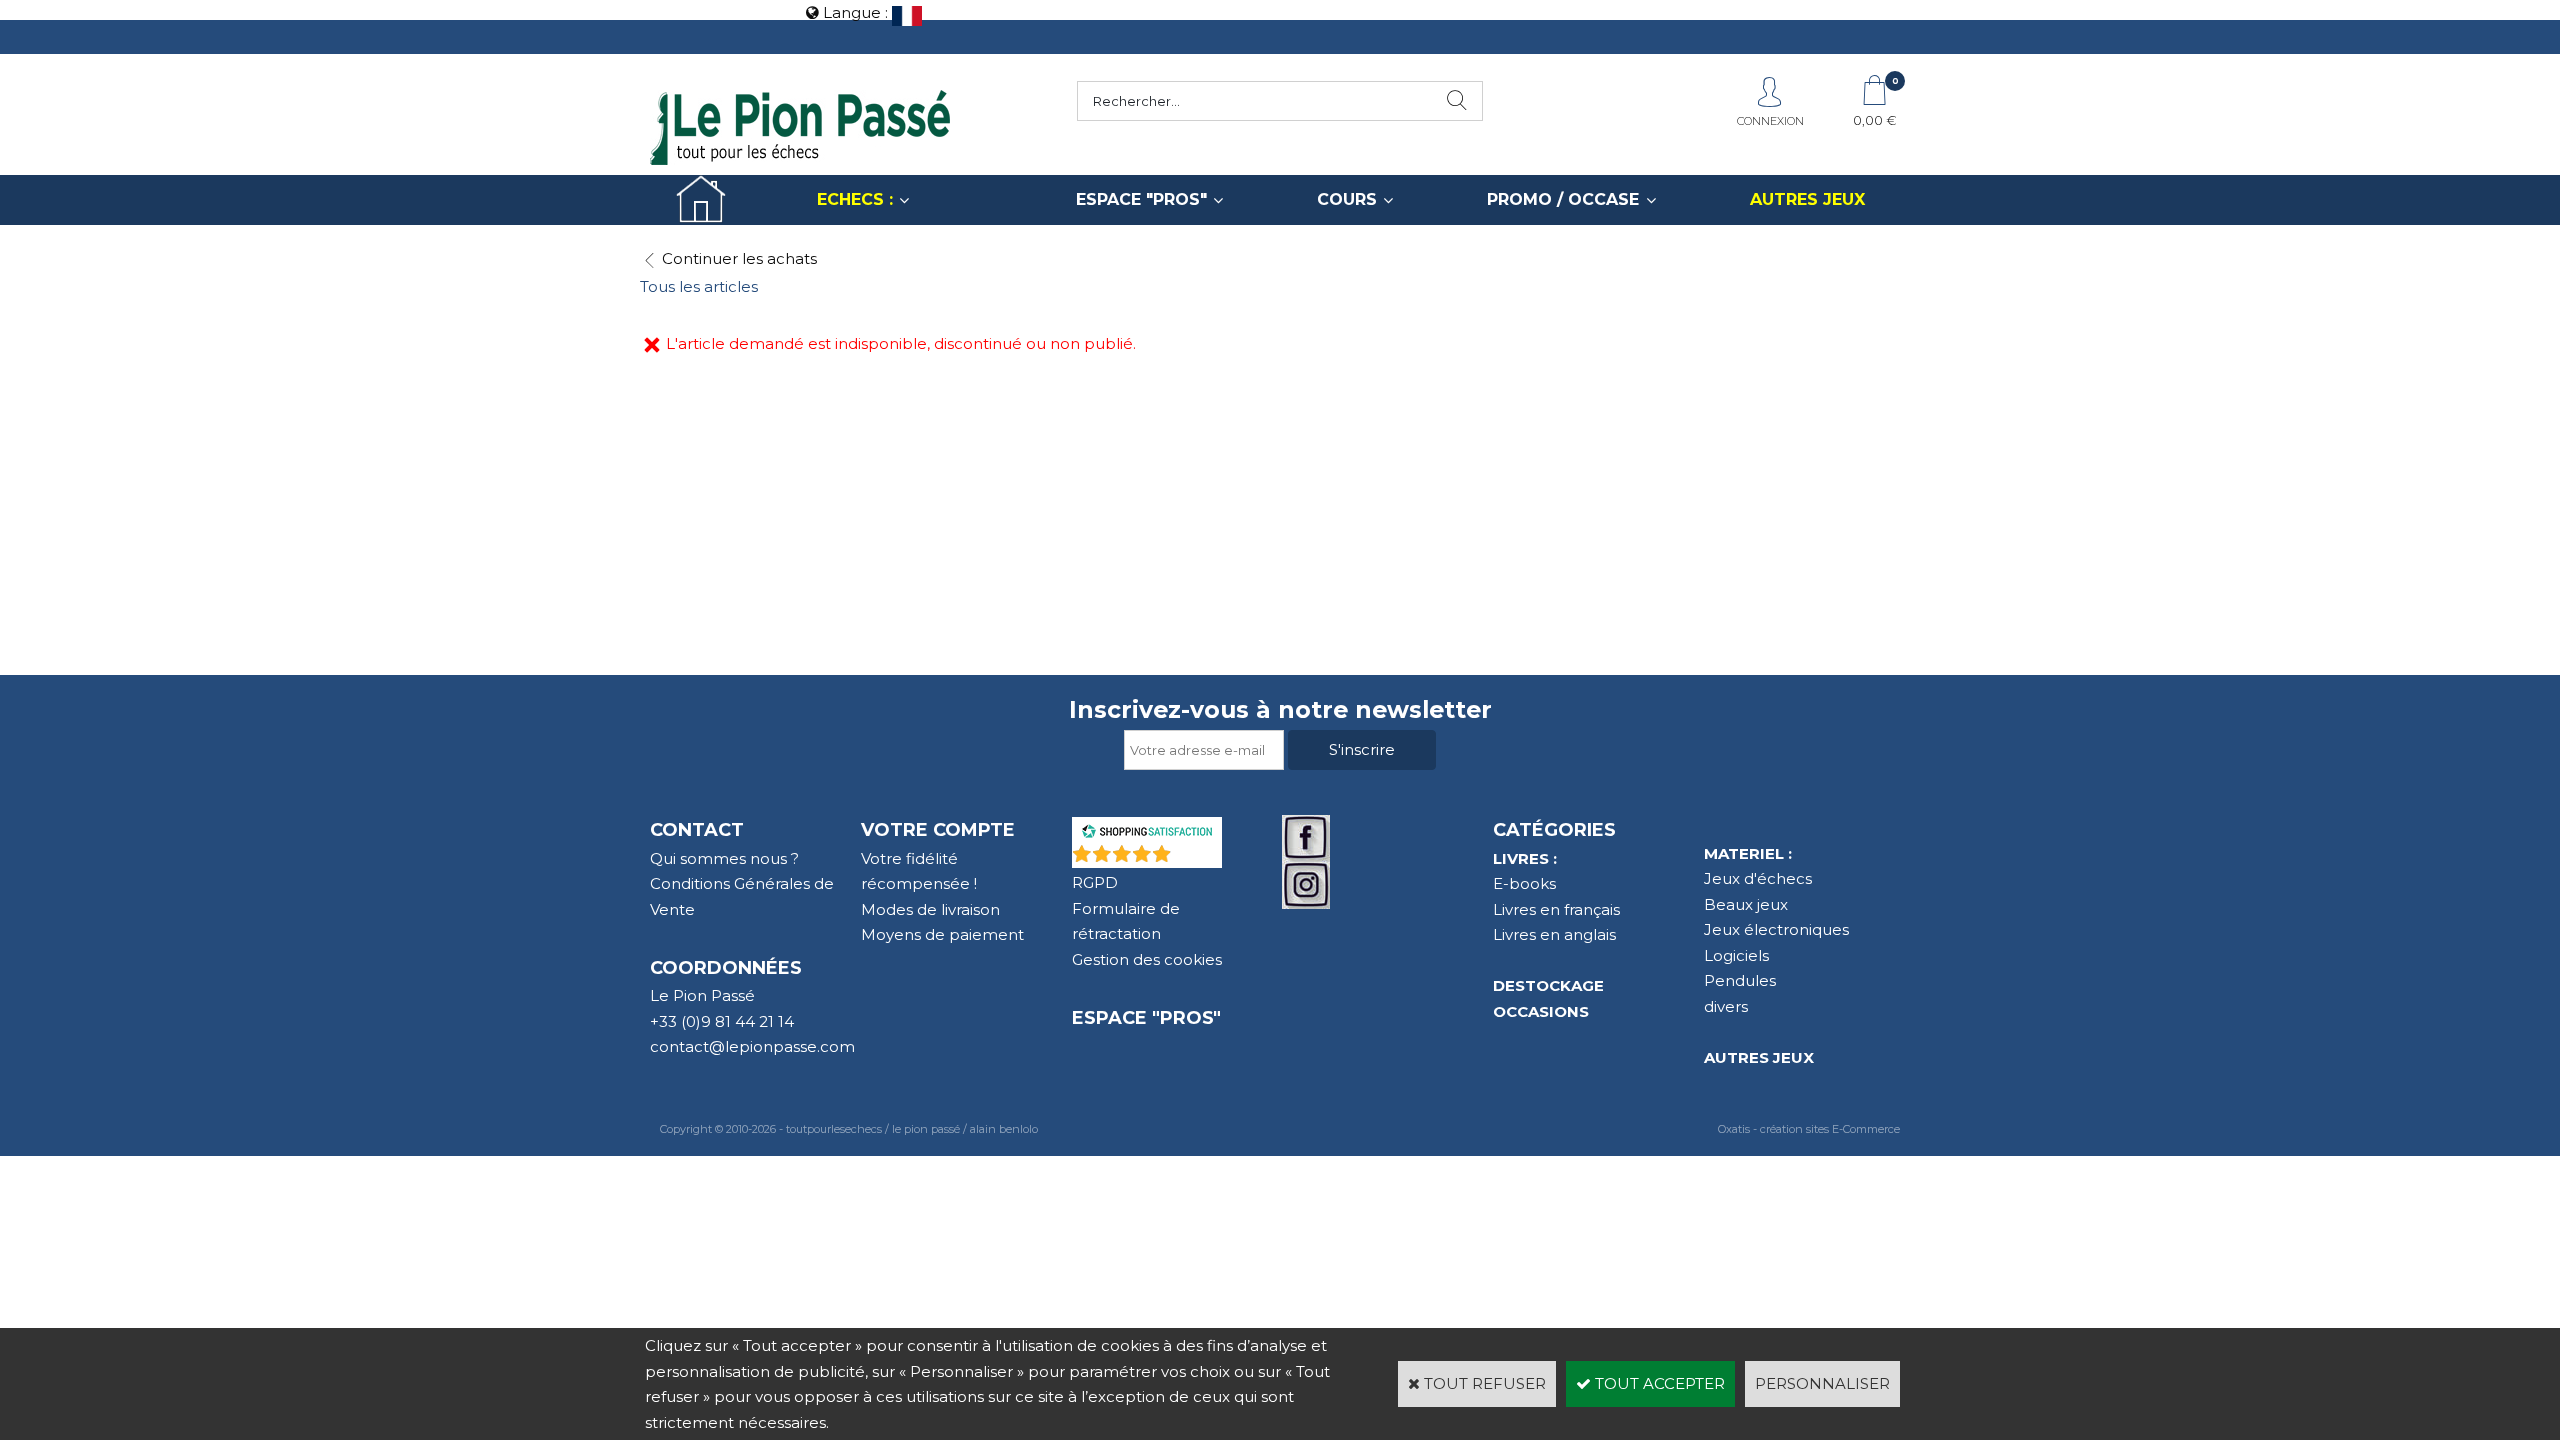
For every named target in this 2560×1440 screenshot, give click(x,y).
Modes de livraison (930, 909)
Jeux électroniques (1776, 929)
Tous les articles (699, 286)
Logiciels (1736, 955)
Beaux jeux (1746, 904)
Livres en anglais (1554, 934)
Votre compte (938, 830)
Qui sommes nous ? (724, 858)
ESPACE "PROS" (1141, 199)
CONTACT (697, 830)
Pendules (1740, 980)
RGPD (1095, 882)
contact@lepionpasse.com (752, 1046)
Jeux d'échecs (1758, 878)
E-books (1524, 883)
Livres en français (1556, 909)
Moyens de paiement (942, 934)
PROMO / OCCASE (1563, 199)
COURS (1347, 199)
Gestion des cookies (1147, 959)
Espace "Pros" (1146, 1018)
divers (1726, 1006)
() (1198, 857)
